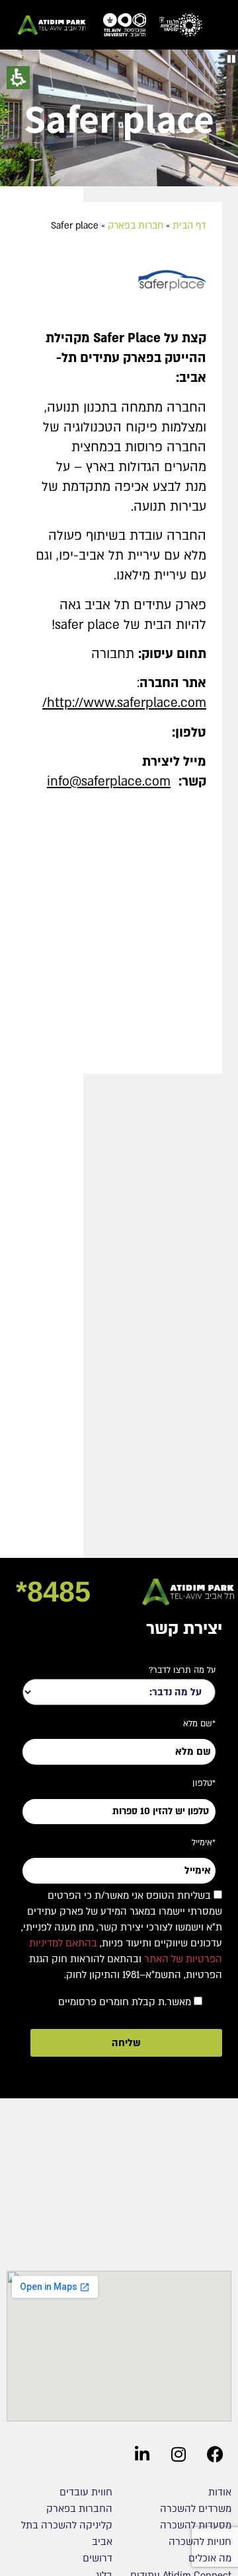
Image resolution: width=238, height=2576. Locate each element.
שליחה (126, 2043)
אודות (220, 2492)
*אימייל (204, 1843)
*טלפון (204, 1783)
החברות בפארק (79, 2509)
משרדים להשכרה (196, 2509)
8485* (53, 1592)
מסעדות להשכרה (196, 2525)
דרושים (98, 2558)
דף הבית (189, 226)
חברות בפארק (136, 226)
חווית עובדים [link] (86, 2492)
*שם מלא (199, 1724)
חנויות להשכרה (200, 2542)
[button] (231, 59)
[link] (181, 25)
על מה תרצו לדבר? (182, 1670)
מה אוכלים (210, 2558)
